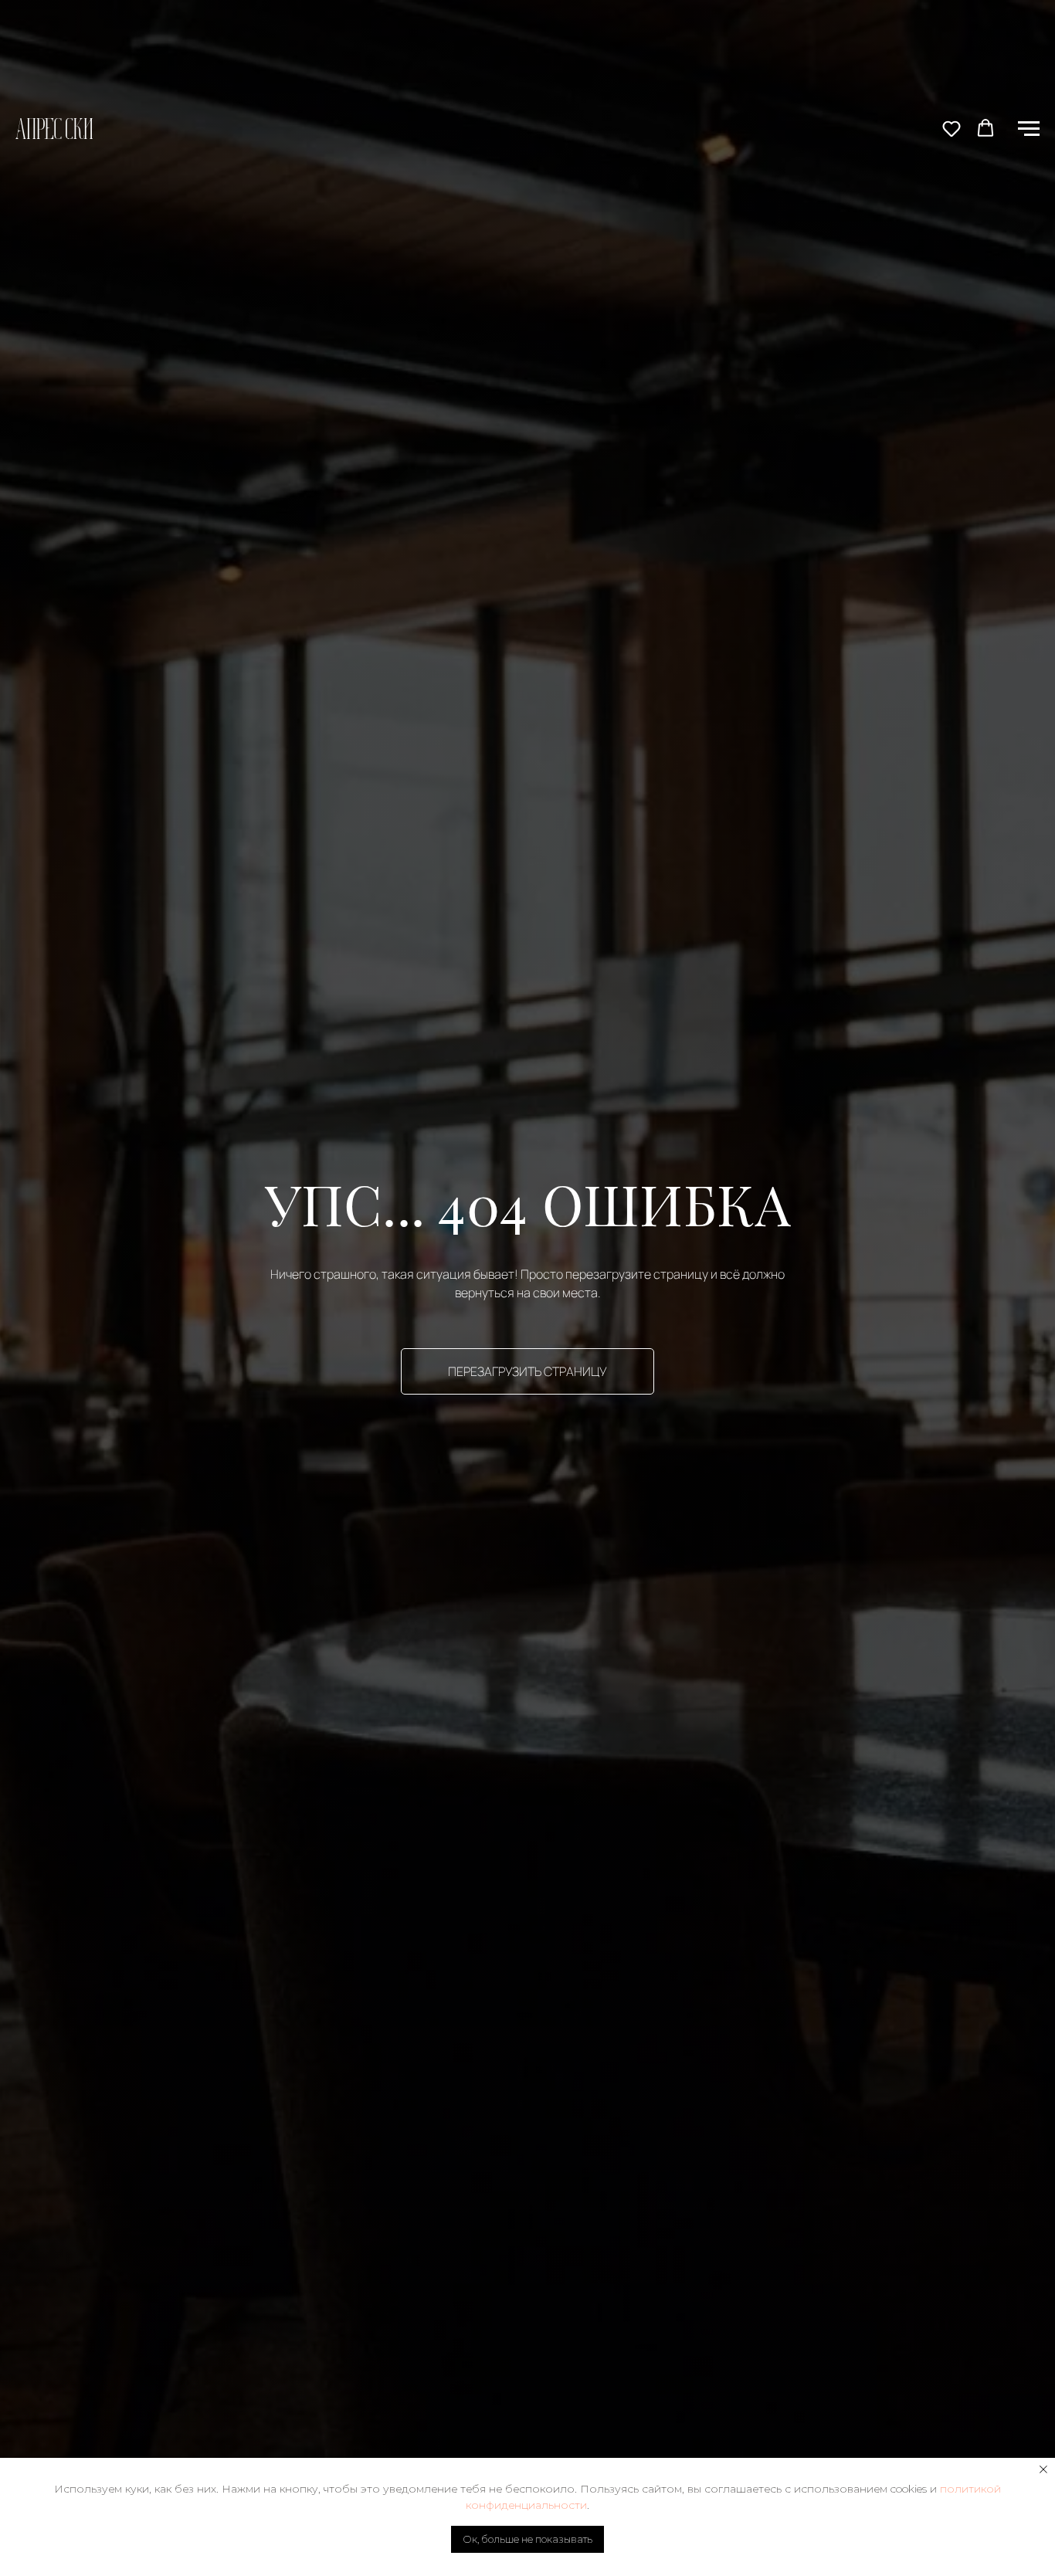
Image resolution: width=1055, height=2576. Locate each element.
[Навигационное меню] (1029, 129)
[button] (952, 128)
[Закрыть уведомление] (1043, 2469)
